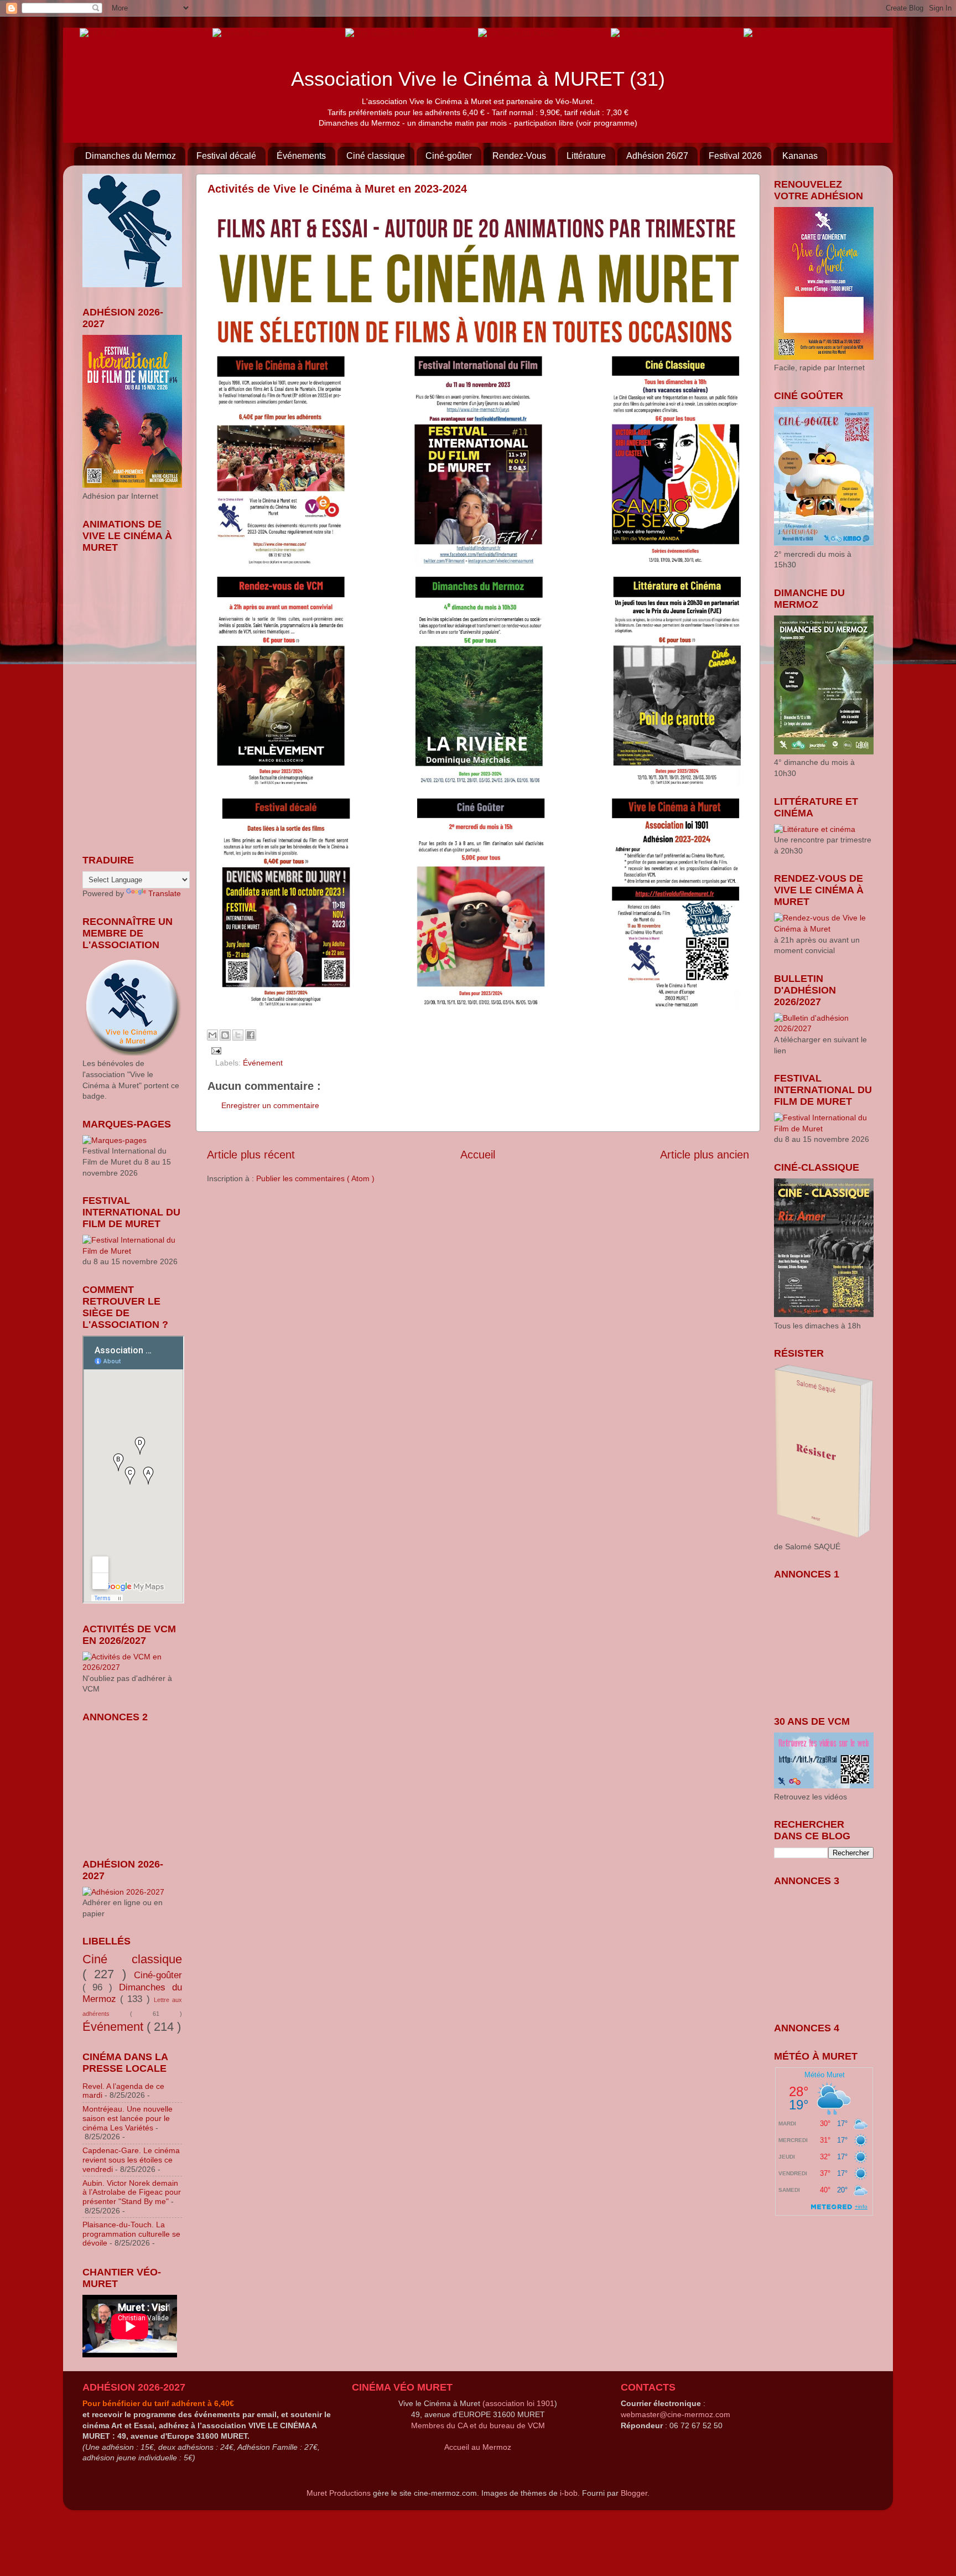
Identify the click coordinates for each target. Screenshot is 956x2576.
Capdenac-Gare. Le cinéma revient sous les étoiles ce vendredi (131, 2160)
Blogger (634, 2493)
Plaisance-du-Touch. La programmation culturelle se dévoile (131, 2234)
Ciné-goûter (449, 156)
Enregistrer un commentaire (270, 1105)
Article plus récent (251, 1155)
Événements (301, 156)
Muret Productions (339, 2493)
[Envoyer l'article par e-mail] (214, 1051)
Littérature (586, 156)
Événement (263, 1063)
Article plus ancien (705, 1155)
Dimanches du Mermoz (131, 156)
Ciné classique (376, 156)
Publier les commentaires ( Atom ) (315, 1178)
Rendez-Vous (519, 156)
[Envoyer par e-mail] (212, 1035)
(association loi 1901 (518, 2403)
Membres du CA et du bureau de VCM (478, 2425)
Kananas (800, 156)
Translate (165, 893)
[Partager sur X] (238, 1035)
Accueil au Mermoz (478, 2447)
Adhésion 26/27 (657, 156)
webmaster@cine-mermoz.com (676, 2414)
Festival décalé (226, 156)
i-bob (569, 2493)
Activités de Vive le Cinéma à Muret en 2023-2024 (337, 189)
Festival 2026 (735, 156)
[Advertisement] (138, 1783)
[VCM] (241, 33)
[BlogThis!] (225, 1035)
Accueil (478, 1155)
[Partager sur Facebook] (251, 1035)
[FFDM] (98, 33)
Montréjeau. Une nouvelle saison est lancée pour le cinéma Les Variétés (128, 2118)
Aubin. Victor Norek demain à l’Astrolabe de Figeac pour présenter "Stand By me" (132, 2192)
